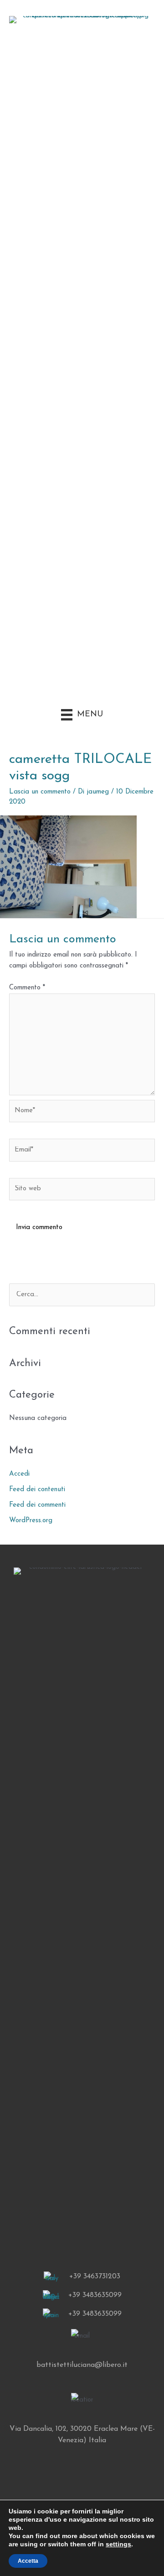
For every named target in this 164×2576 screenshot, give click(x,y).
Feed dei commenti (37, 1505)
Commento (27, 988)
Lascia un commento (40, 792)
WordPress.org (31, 1521)
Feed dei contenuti (37, 1490)
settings (118, 2544)
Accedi (19, 1474)
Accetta (28, 2561)
